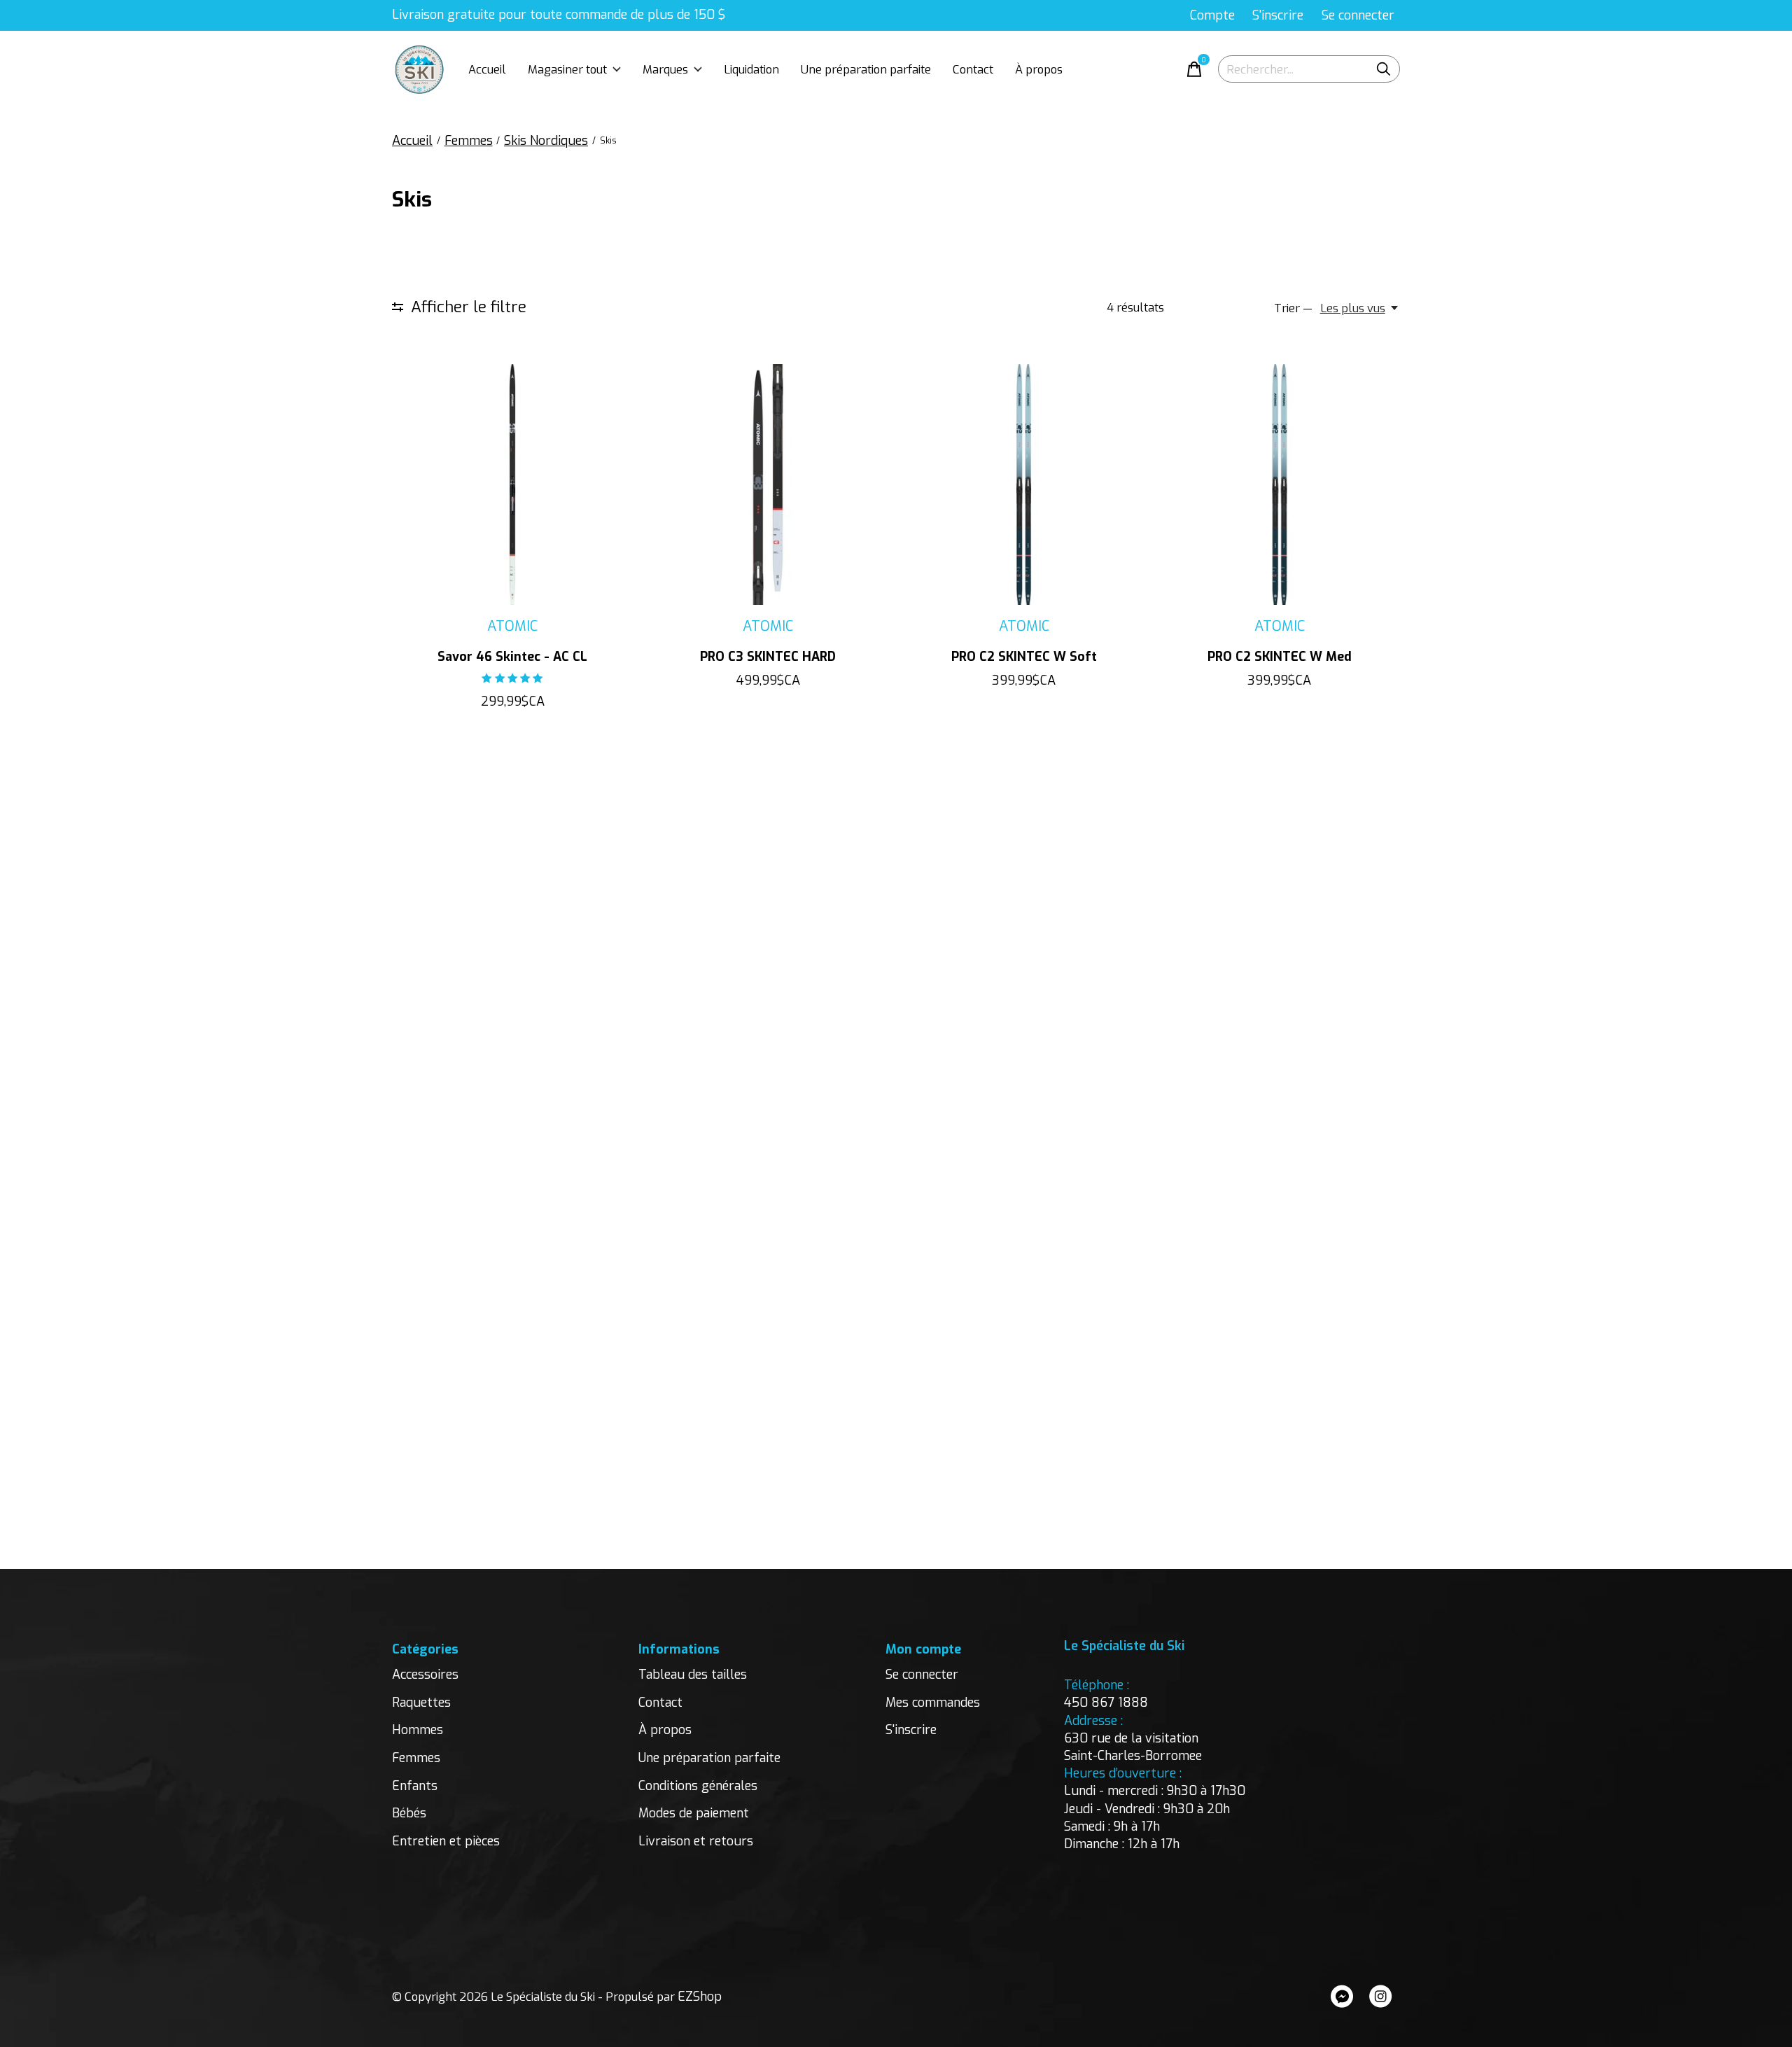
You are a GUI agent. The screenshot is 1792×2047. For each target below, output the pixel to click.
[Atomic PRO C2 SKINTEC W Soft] (1023, 484)
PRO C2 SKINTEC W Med (1280, 657)
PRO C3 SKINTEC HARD (768, 657)
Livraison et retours (696, 1841)
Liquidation (751, 69)
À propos (1039, 69)
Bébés (409, 1813)
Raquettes (421, 1703)
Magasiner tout (567, 69)
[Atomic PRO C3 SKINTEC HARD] (768, 484)
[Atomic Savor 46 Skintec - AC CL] (512, 484)
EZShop (700, 1997)
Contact (973, 69)
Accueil (487, 69)
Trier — (1293, 308)
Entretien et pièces (446, 1841)
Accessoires (425, 1675)
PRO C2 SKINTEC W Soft (1024, 657)
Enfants (415, 1786)
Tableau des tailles (693, 1675)
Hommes (418, 1730)
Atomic (512, 626)
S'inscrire (911, 1730)
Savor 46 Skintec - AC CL (512, 657)
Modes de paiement (694, 1813)
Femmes (416, 1758)
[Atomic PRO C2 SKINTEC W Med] (1280, 484)
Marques (665, 69)
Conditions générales (698, 1786)
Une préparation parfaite (866, 69)
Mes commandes (933, 1703)
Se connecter (922, 1675)
